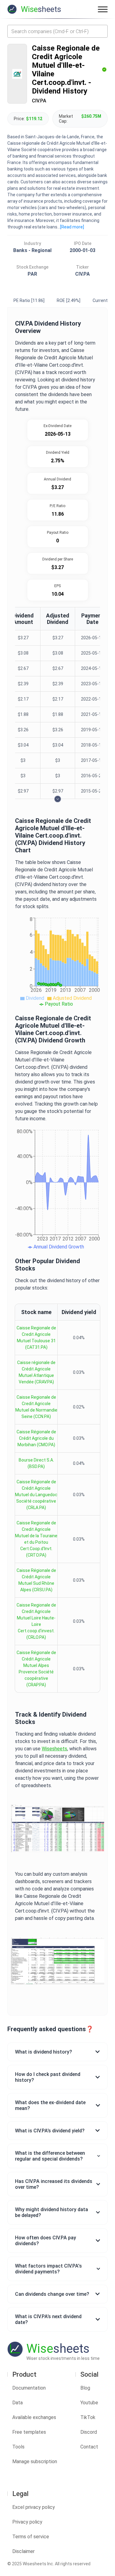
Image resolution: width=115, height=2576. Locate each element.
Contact (89, 2447)
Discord (89, 2432)
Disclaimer (23, 2551)
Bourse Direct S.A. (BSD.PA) (36, 1463)
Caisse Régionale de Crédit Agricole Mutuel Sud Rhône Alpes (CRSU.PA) (36, 1580)
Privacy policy (27, 2522)
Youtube (89, 2403)
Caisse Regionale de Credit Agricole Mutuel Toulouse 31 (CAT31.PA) (36, 1338)
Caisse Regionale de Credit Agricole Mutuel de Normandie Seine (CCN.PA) (36, 1407)
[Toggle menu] (103, 9)
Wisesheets (54, 1749)
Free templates (29, 2432)
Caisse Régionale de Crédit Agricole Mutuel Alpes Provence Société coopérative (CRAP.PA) (36, 1669)
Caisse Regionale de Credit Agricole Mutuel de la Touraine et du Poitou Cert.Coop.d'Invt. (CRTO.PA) (36, 1539)
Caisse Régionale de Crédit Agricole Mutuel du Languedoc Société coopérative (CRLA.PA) (36, 1495)
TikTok (88, 2417)
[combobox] (57, 31)
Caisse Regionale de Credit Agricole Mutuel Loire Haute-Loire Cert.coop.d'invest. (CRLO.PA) (36, 1621)
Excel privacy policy (34, 2507)
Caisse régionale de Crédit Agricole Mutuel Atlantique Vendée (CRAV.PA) (36, 1372)
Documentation (29, 2388)
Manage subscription (35, 2461)
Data (17, 2403)
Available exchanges (34, 2417)
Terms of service (31, 2537)
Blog (85, 2388)
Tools (18, 2447)
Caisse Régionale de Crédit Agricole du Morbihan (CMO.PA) (36, 1438)
